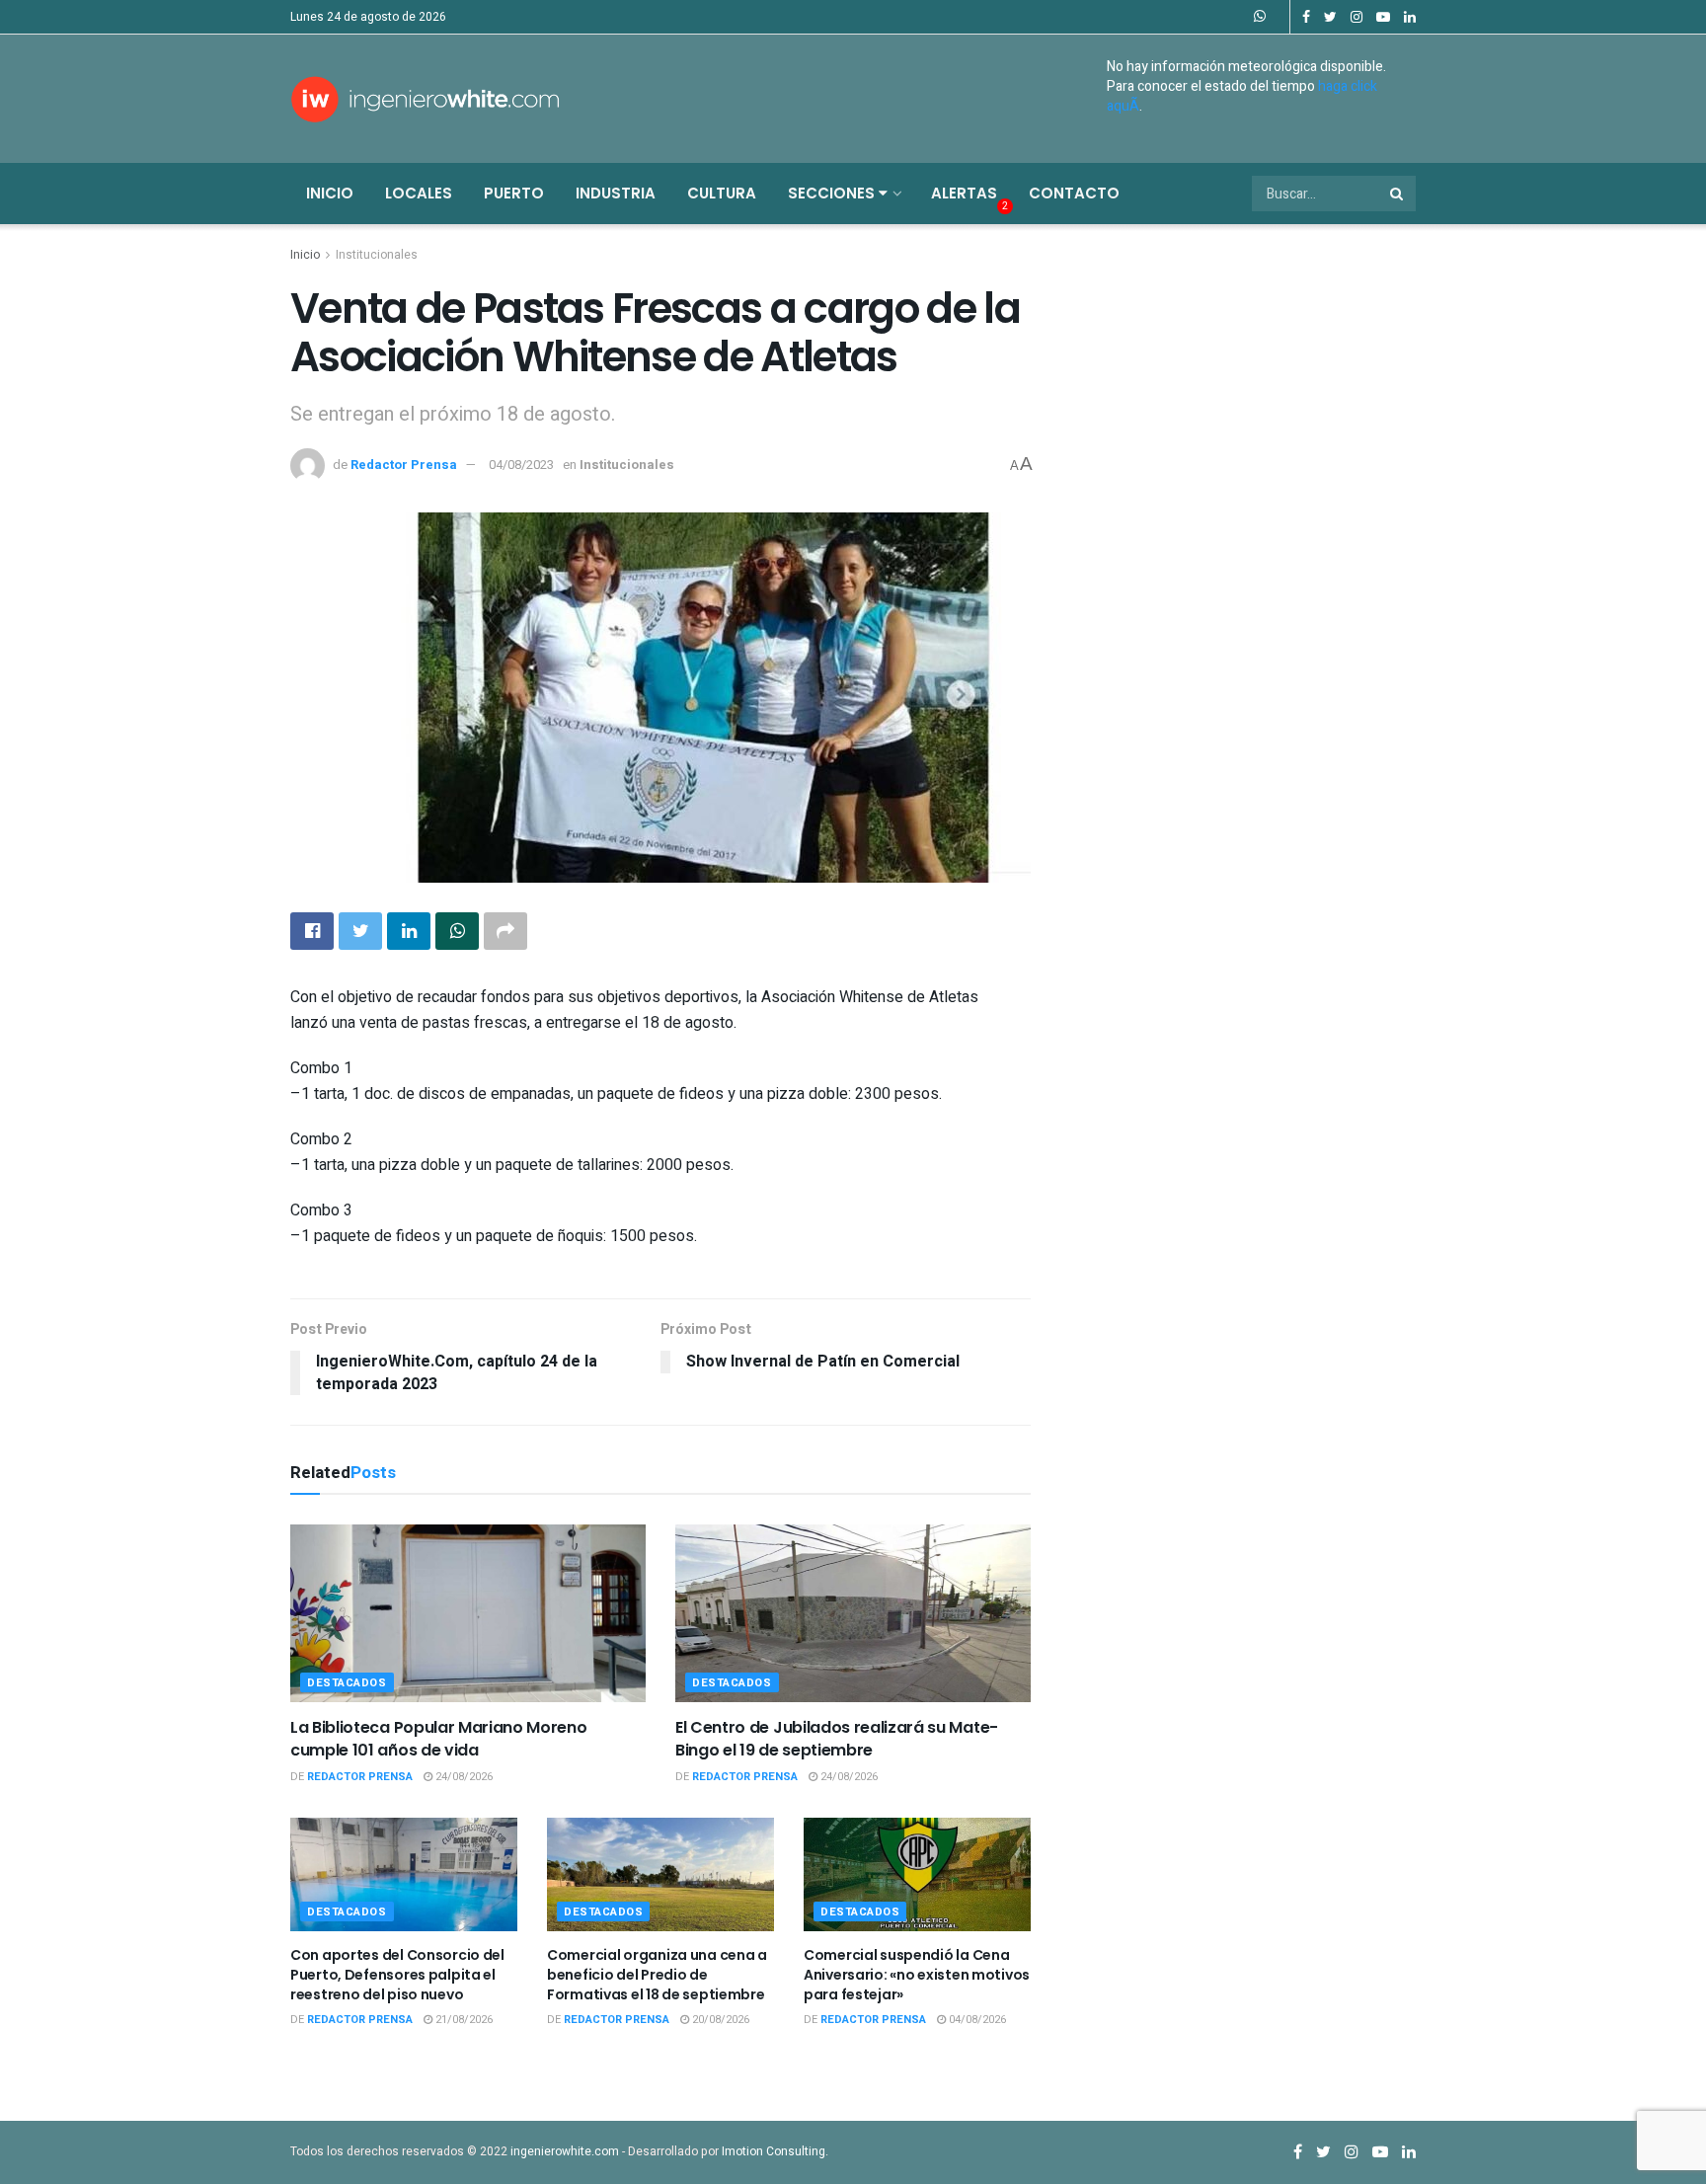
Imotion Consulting (774, 2151)
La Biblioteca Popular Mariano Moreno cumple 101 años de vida (438, 1738)
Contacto (1074, 193)
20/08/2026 (719, 2020)
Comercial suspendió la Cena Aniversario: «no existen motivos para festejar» (917, 1974)
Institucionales (377, 255)
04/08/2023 (521, 465)
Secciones (833, 193)
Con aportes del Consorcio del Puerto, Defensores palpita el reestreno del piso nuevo (397, 1974)
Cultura (722, 193)
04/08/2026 (976, 2020)
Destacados (347, 1683)
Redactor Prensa (404, 465)
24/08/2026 (463, 1777)
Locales (419, 193)
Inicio (330, 193)
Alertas (964, 193)
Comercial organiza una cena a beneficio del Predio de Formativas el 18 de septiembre (657, 1974)
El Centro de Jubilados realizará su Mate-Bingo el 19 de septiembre (837, 1738)
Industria (616, 193)
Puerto (514, 193)
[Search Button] (1398, 194)
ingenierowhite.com (565, 2151)
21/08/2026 (463, 2020)
